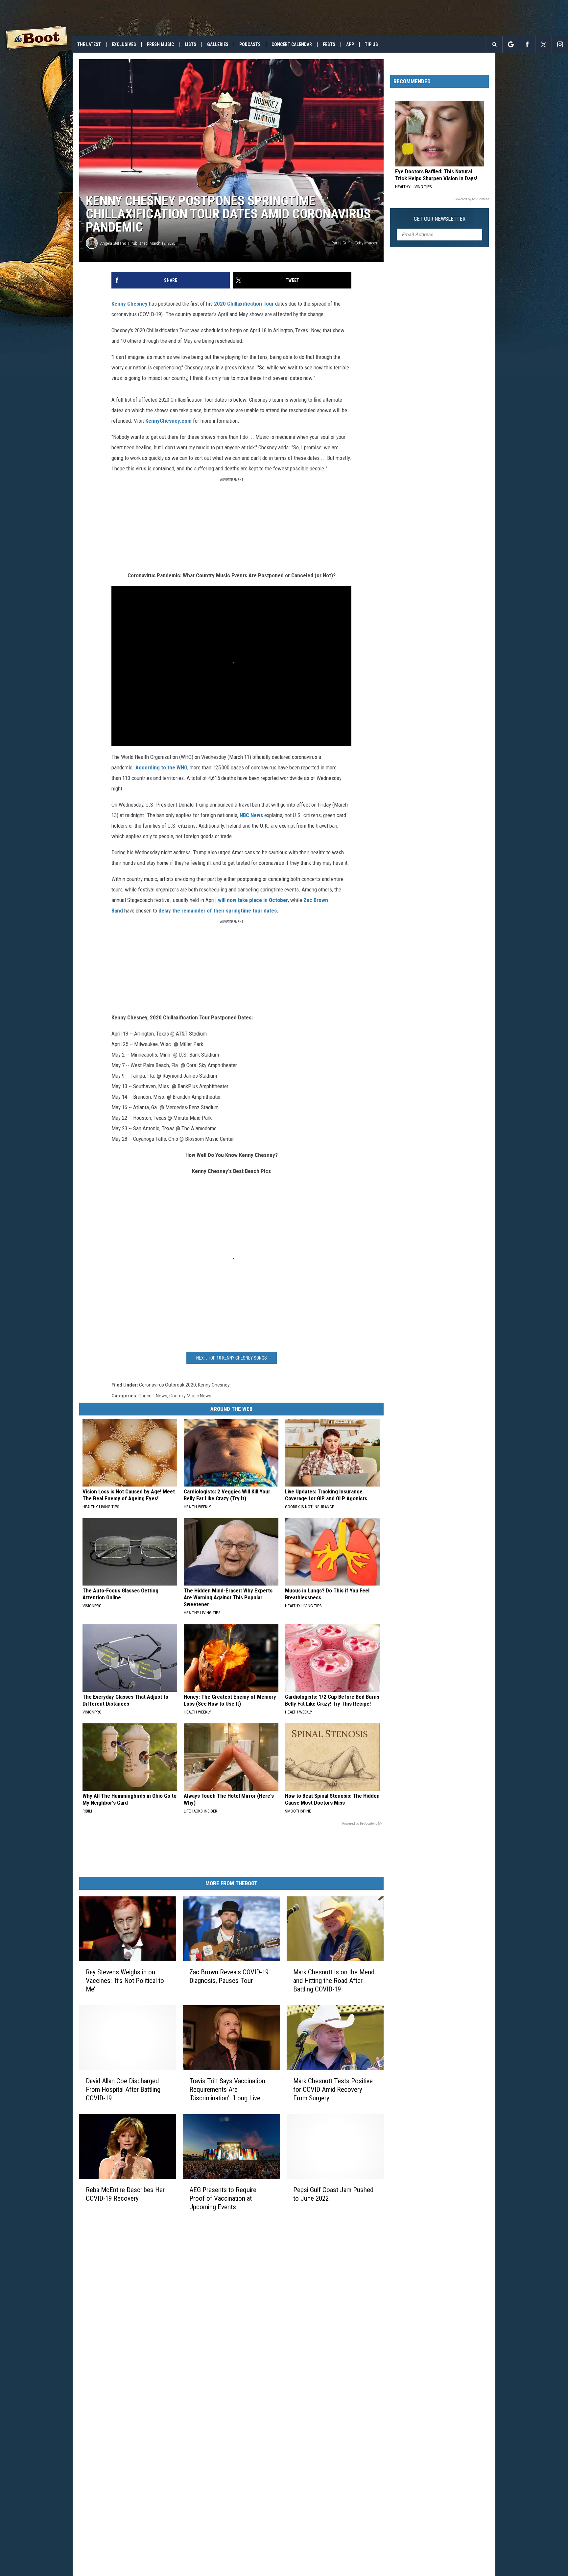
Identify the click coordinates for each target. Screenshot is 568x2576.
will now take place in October (253, 900)
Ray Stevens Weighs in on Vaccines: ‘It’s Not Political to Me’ (125, 1981)
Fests (329, 44)
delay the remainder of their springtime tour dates (218, 911)
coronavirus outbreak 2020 (167, 1385)
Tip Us (371, 44)
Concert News (153, 1396)
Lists (190, 44)
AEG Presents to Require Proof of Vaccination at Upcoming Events (223, 2198)
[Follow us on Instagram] (560, 44)
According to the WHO (161, 767)
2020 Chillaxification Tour (244, 304)
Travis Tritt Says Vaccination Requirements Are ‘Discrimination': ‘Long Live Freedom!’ (227, 2089)
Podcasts (250, 44)
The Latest (89, 44)
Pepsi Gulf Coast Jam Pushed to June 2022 (333, 2194)
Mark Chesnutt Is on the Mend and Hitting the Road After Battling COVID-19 (334, 1981)
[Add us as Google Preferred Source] (511, 44)
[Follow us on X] (544, 44)
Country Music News (190, 1396)
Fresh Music (160, 44)
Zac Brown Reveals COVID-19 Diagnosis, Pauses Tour (229, 1976)
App (350, 44)
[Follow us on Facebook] (527, 44)
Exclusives (124, 44)
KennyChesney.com (168, 421)
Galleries (218, 44)
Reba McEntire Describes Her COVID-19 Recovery (125, 2194)
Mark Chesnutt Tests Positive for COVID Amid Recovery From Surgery (333, 2089)
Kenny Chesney (130, 304)
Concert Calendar (292, 44)
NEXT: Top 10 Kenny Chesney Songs (232, 1358)
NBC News (251, 815)
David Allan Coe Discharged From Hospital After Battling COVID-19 (123, 2089)
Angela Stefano (113, 243)
